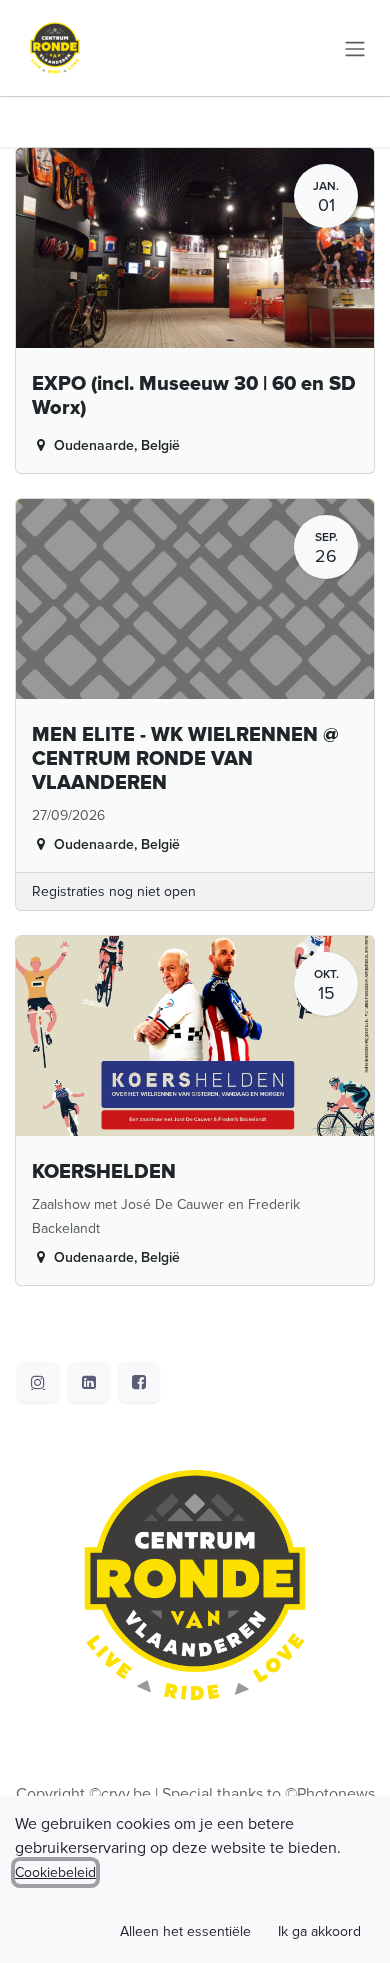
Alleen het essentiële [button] (185, 1931)
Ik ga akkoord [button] (319, 1931)
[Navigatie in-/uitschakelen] (355, 47)
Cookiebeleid (55, 1872)
